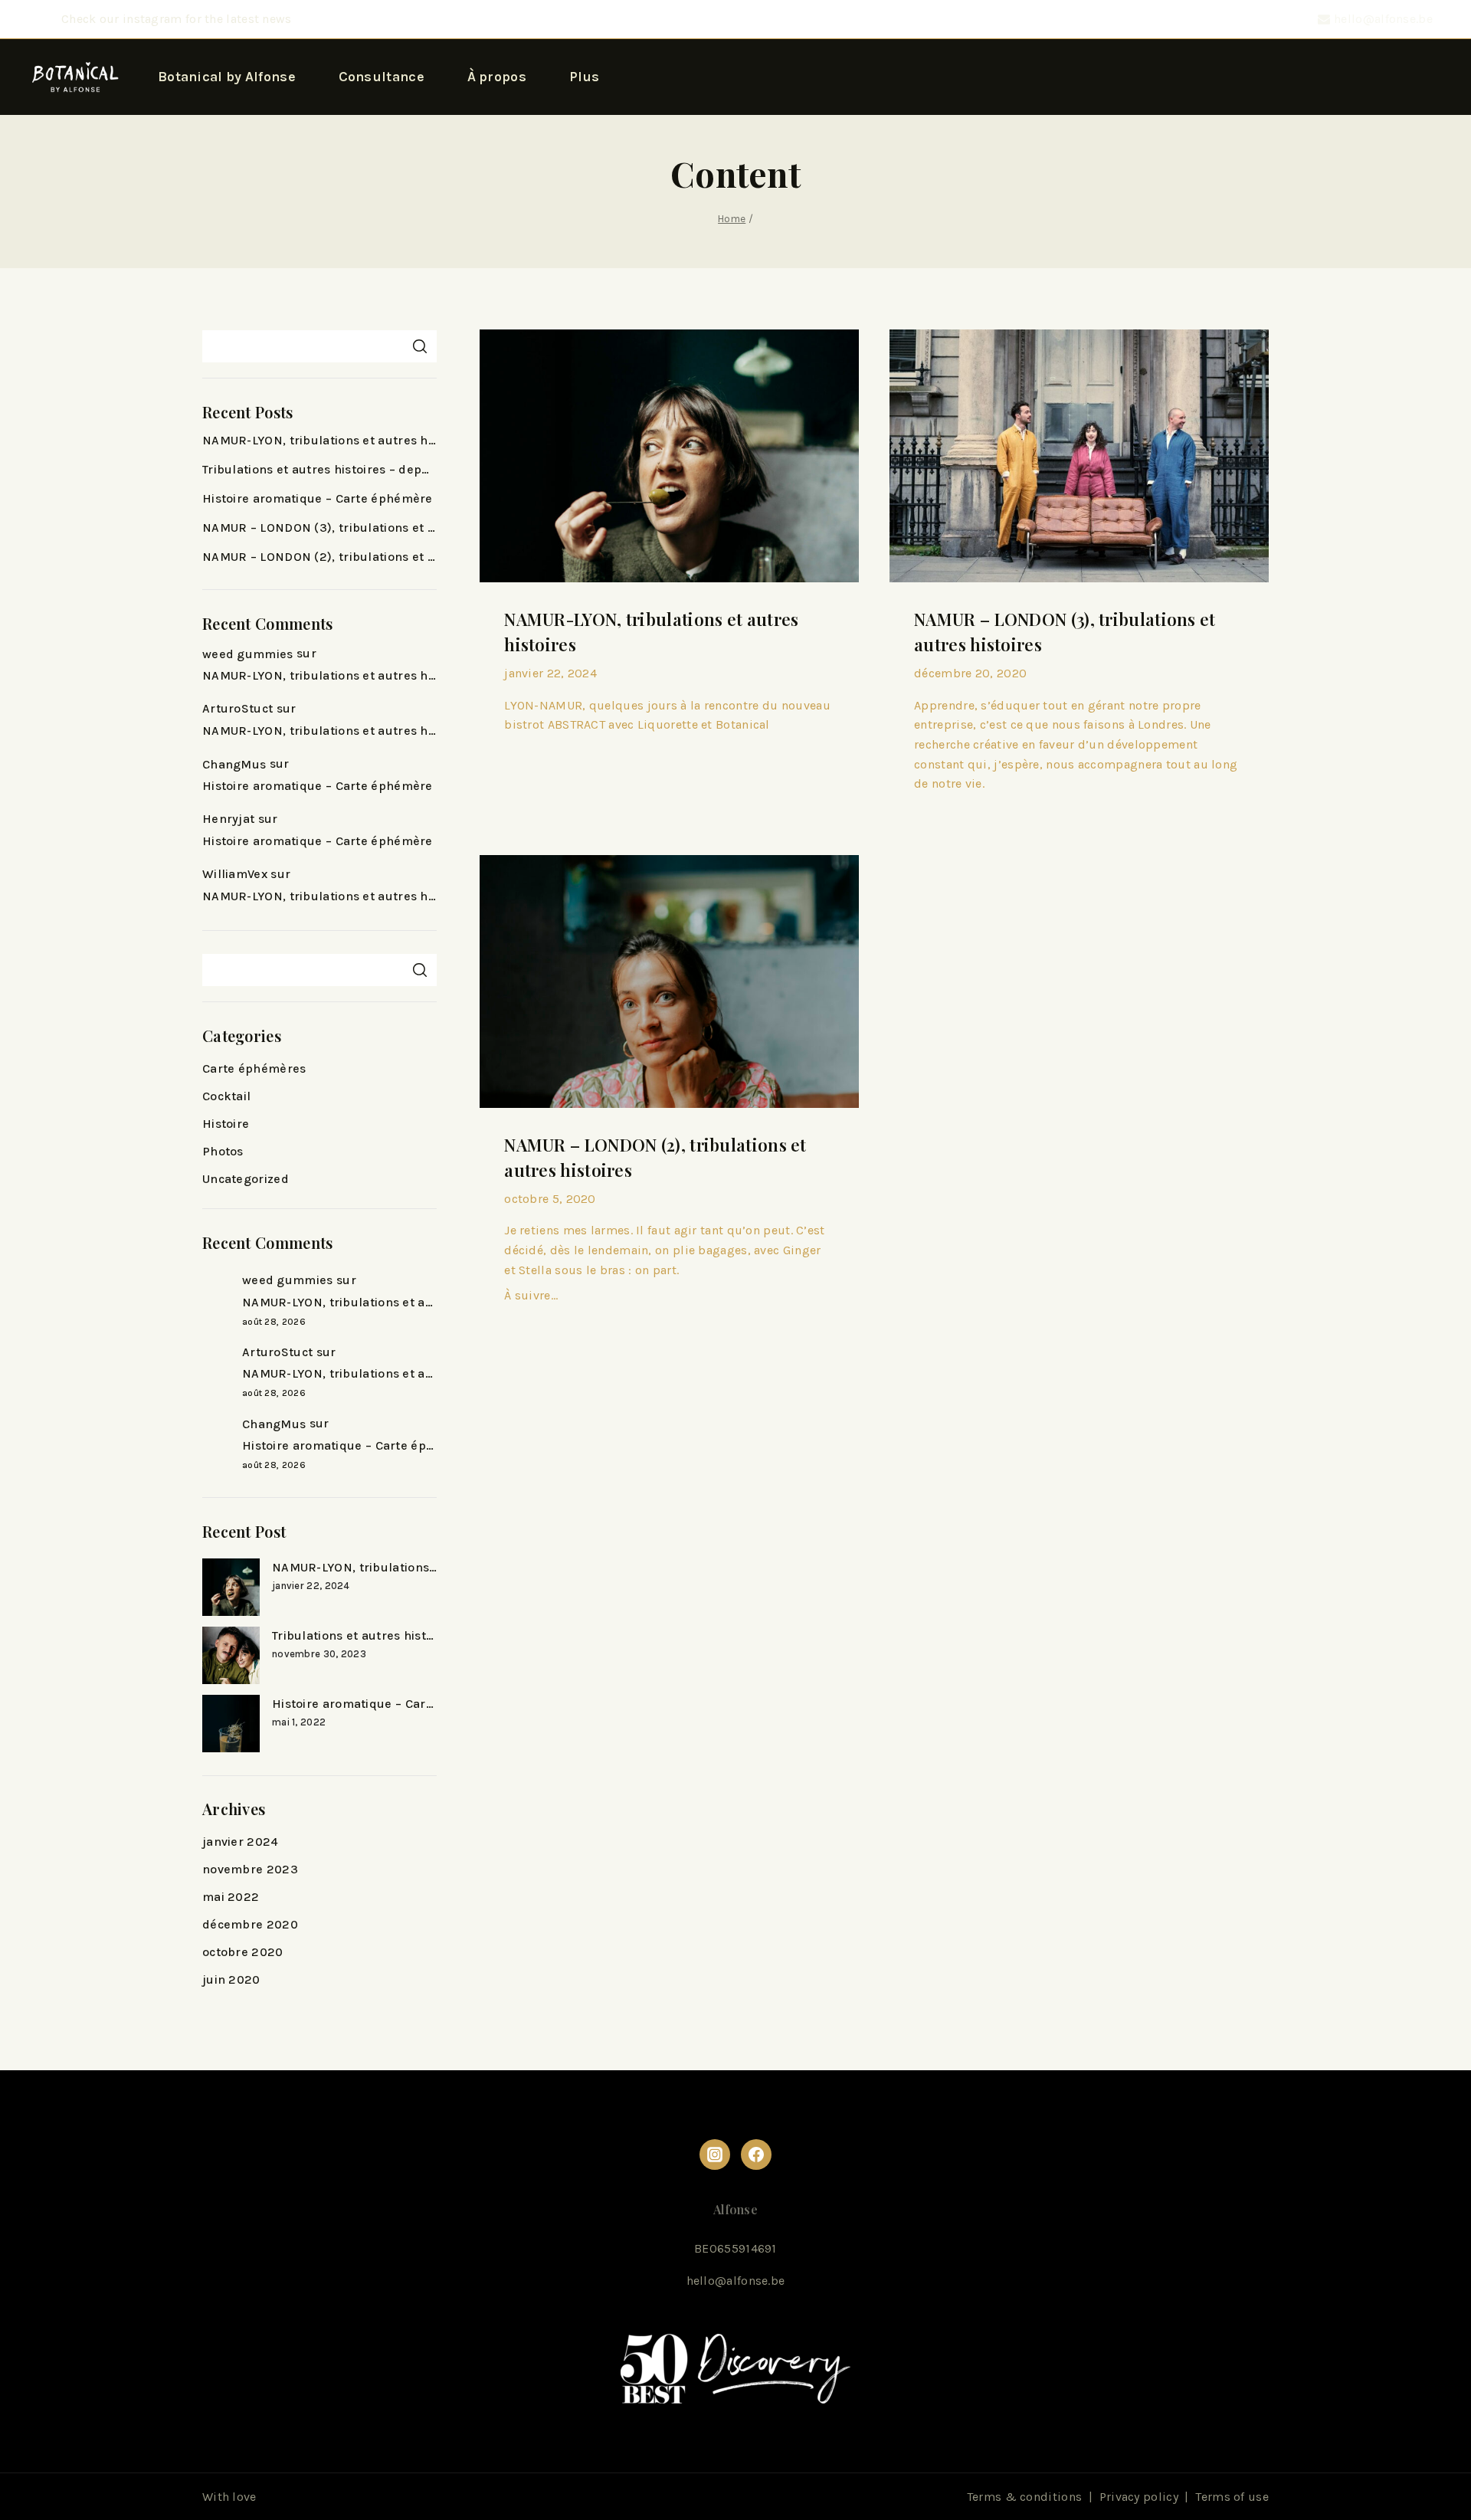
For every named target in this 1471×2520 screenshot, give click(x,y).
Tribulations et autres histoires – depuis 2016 (319, 469)
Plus (585, 77)
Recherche (419, 346)
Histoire (226, 1124)
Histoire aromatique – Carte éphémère (318, 498)
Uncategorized (246, 1179)
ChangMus (234, 764)
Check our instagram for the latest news (177, 19)
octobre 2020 (243, 1952)
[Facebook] (756, 2155)
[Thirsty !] (75, 77)
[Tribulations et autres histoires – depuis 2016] (231, 1655)
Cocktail (226, 1096)
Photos (223, 1151)
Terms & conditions (1024, 2497)
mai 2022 (231, 1897)
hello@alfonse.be (736, 2281)
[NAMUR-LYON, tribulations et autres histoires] (231, 1587)
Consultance (382, 77)
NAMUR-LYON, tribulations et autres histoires (319, 440)
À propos (497, 77)
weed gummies (248, 654)
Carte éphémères (254, 1068)
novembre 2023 (250, 1869)
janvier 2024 (241, 1842)
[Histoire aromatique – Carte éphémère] (231, 1724)
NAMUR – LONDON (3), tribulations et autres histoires (319, 528)
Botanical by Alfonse (227, 77)
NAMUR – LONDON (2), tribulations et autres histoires (319, 557)
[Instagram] (715, 2155)
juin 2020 (231, 1979)
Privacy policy (1139, 2497)
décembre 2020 (250, 1924)
